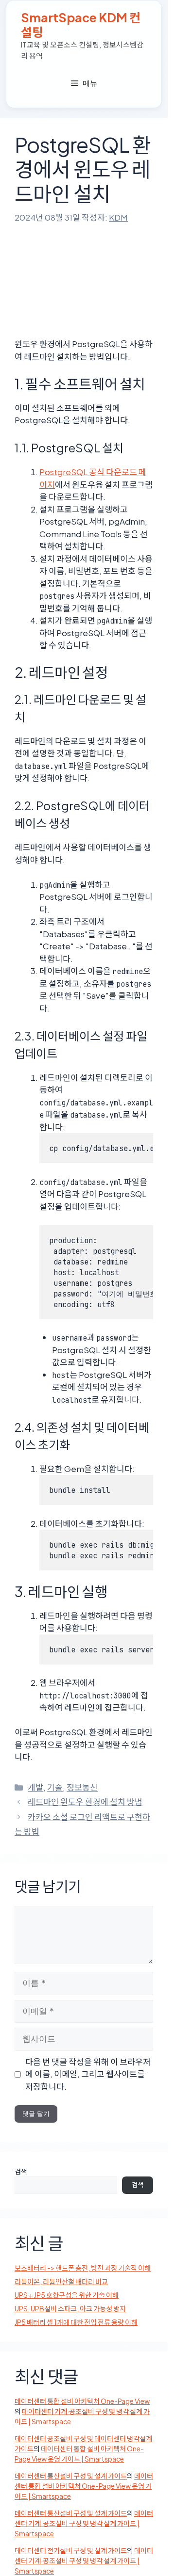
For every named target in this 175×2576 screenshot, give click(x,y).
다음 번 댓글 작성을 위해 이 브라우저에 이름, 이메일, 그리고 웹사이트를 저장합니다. (88, 2074)
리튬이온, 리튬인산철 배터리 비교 (61, 2281)
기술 (55, 1787)
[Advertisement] (87, 275)
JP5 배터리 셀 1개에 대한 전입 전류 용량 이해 (76, 2322)
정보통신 (82, 1787)
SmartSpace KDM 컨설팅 (81, 25)
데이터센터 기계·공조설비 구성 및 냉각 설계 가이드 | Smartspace (84, 2523)
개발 (35, 1787)
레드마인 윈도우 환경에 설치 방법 (85, 1802)
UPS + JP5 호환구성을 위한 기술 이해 (67, 2295)
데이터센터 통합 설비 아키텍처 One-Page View (82, 2401)
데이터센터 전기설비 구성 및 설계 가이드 (71, 2550)
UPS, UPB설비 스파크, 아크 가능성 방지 (70, 2308)
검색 (21, 2171)
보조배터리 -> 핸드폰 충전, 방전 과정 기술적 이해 (83, 2268)
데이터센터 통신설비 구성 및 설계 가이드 (71, 2476)
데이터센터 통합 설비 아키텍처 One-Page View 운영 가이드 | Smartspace (84, 2486)
